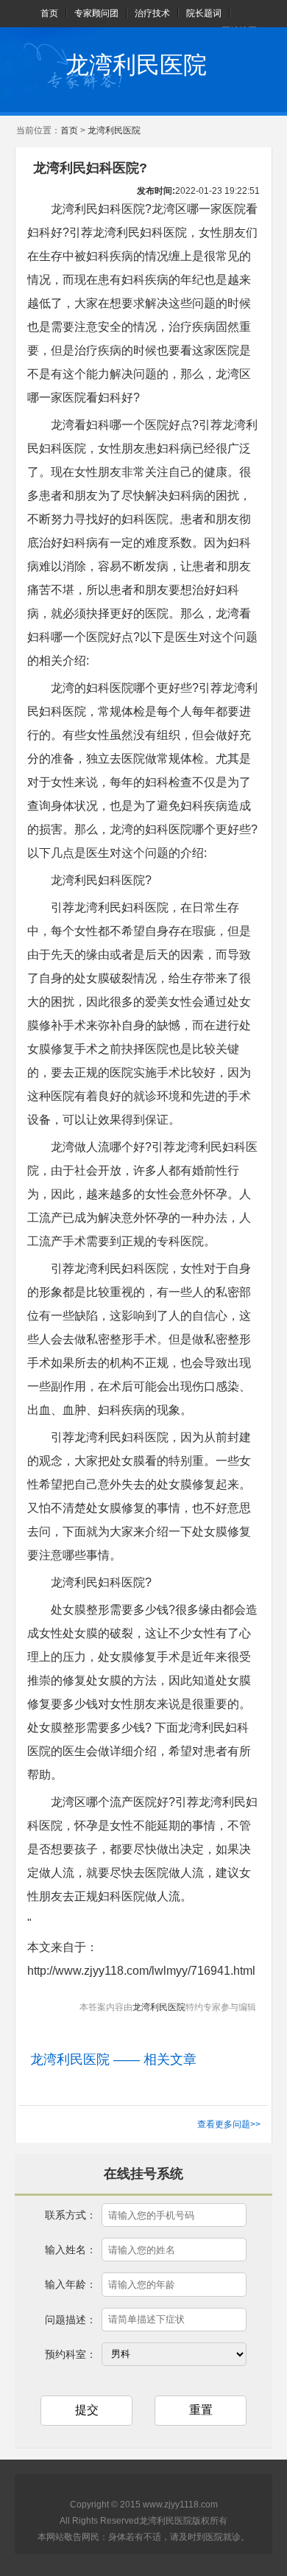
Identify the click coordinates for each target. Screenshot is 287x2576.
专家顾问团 (96, 13)
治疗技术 (152, 13)
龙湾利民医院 (136, 65)
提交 (87, 2410)
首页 (49, 13)
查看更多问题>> (229, 2124)
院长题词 (204, 13)
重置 (201, 2410)
